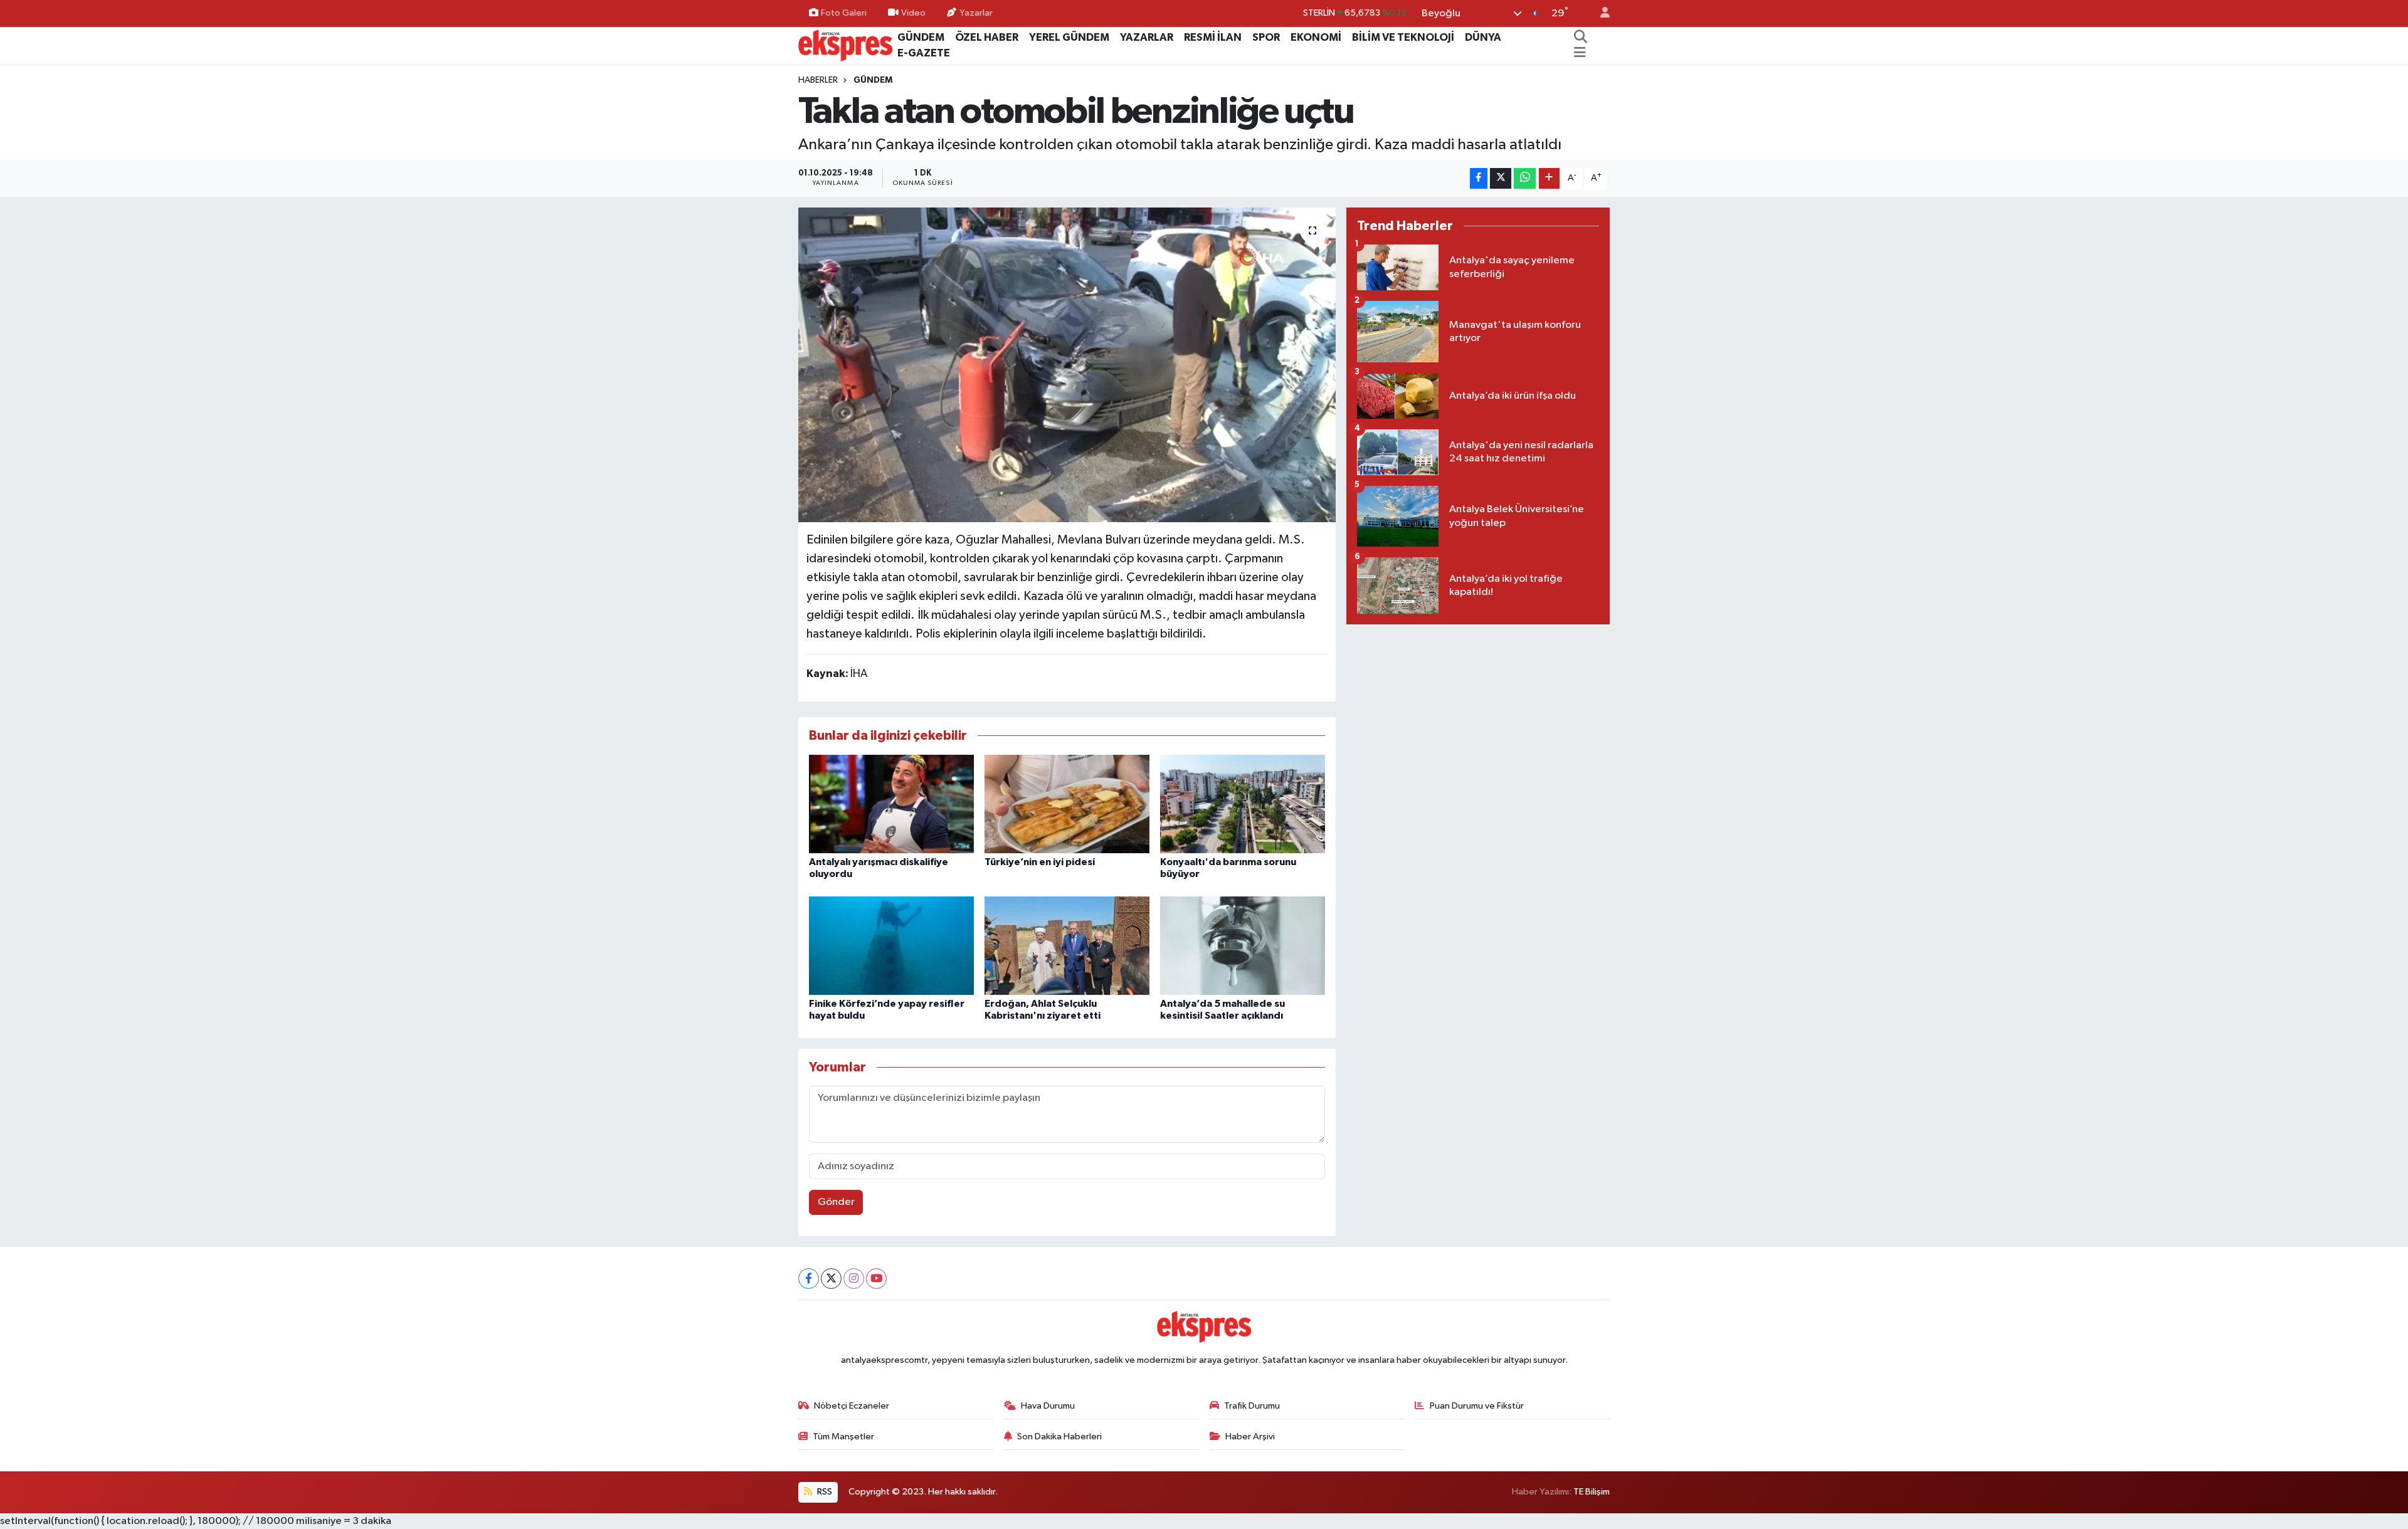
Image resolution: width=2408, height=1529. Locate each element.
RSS (824, 1492)
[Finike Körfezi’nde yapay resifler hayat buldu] (891, 946)
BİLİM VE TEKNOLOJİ (1403, 37)
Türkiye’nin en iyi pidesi (1040, 862)
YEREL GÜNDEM (1069, 37)
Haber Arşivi (1250, 1437)
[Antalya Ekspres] (845, 45)
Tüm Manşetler (843, 1437)
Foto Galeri (844, 13)
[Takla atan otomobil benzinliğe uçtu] (1067, 365)
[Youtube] (876, 1279)
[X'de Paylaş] (1501, 178)
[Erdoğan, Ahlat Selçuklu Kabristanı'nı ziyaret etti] (1067, 946)
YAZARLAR (1147, 37)
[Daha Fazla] (1549, 178)
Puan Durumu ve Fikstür (1477, 1406)
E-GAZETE (924, 53)
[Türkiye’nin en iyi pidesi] (1067, 804)
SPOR (1266, 37)
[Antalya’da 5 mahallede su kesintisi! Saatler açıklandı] (1243, 946)
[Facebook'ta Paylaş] (1479, 178)
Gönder (836, 1202)
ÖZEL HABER (987, 37)
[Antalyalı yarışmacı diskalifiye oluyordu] (891, 804)
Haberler (818, 80)
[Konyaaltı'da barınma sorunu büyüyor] (1243, 804)
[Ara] (1581, 38)
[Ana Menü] (1580, 53)
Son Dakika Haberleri (1059, 1437)
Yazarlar (976, 13)
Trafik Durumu (1252, 1406)
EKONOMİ (1316, 37)
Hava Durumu (1048, 1406)
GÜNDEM (921, 37)
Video (913, 13)
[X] (831, 1279)
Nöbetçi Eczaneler (852, 1406)
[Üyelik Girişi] (1600, 13)
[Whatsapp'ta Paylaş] (1525, 178)
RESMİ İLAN (1213, 37)
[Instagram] (854, 1279)
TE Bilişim (1592, 1492)
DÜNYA (1483, 37)
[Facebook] (809, 1279)
